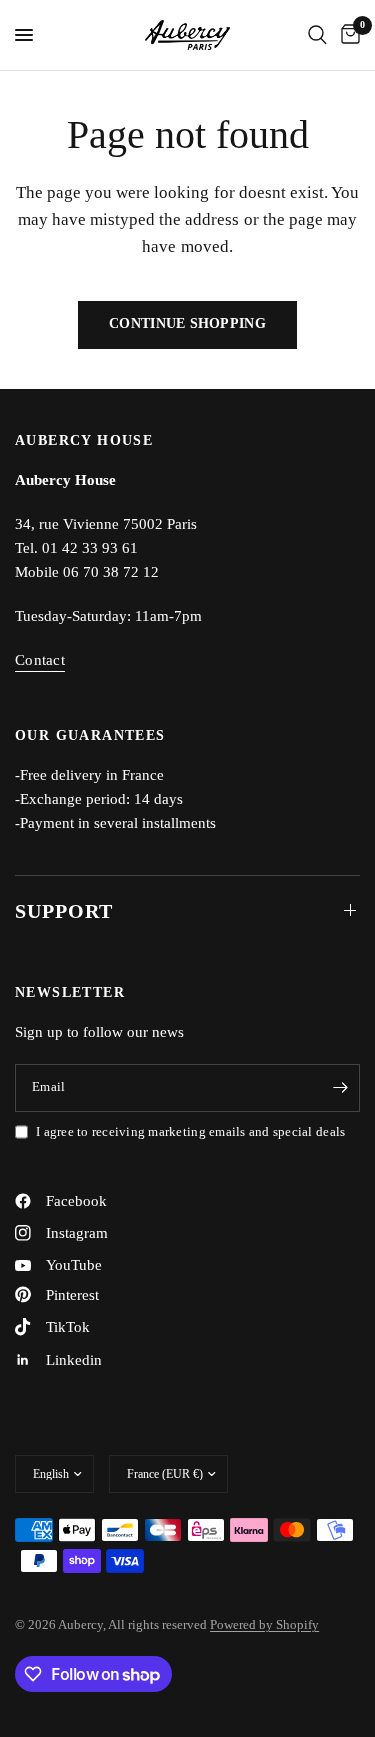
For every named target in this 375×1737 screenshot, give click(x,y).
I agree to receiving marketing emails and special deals (190, 1131)
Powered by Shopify (264, 1624)
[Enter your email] (340, 1088)
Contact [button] (40, 660)
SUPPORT (64, 911)
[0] (347, 35)
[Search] (317, 35)
